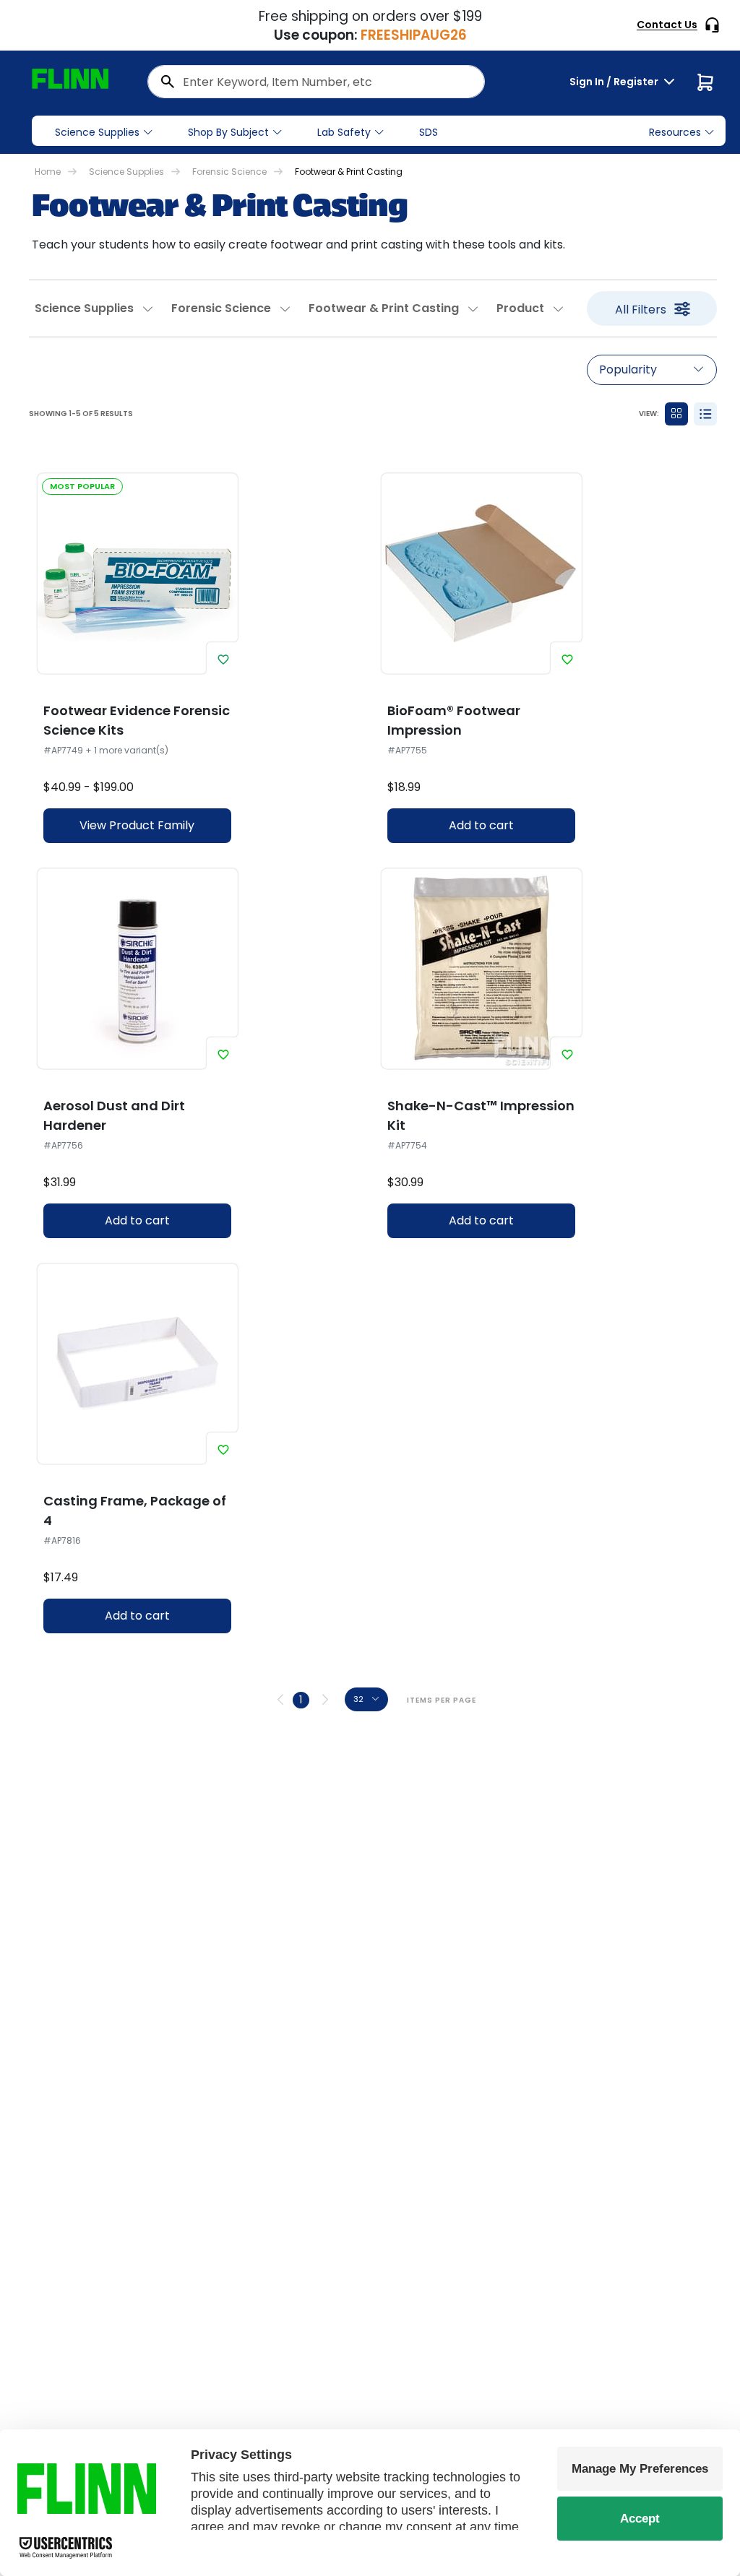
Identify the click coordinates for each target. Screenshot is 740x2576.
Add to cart (481, 825)
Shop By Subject (228, 132)
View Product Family (137, 825)
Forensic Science (229, 172)
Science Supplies (97, 132)
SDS (429, 132)
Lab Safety (344, 132)
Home (48, 172)
